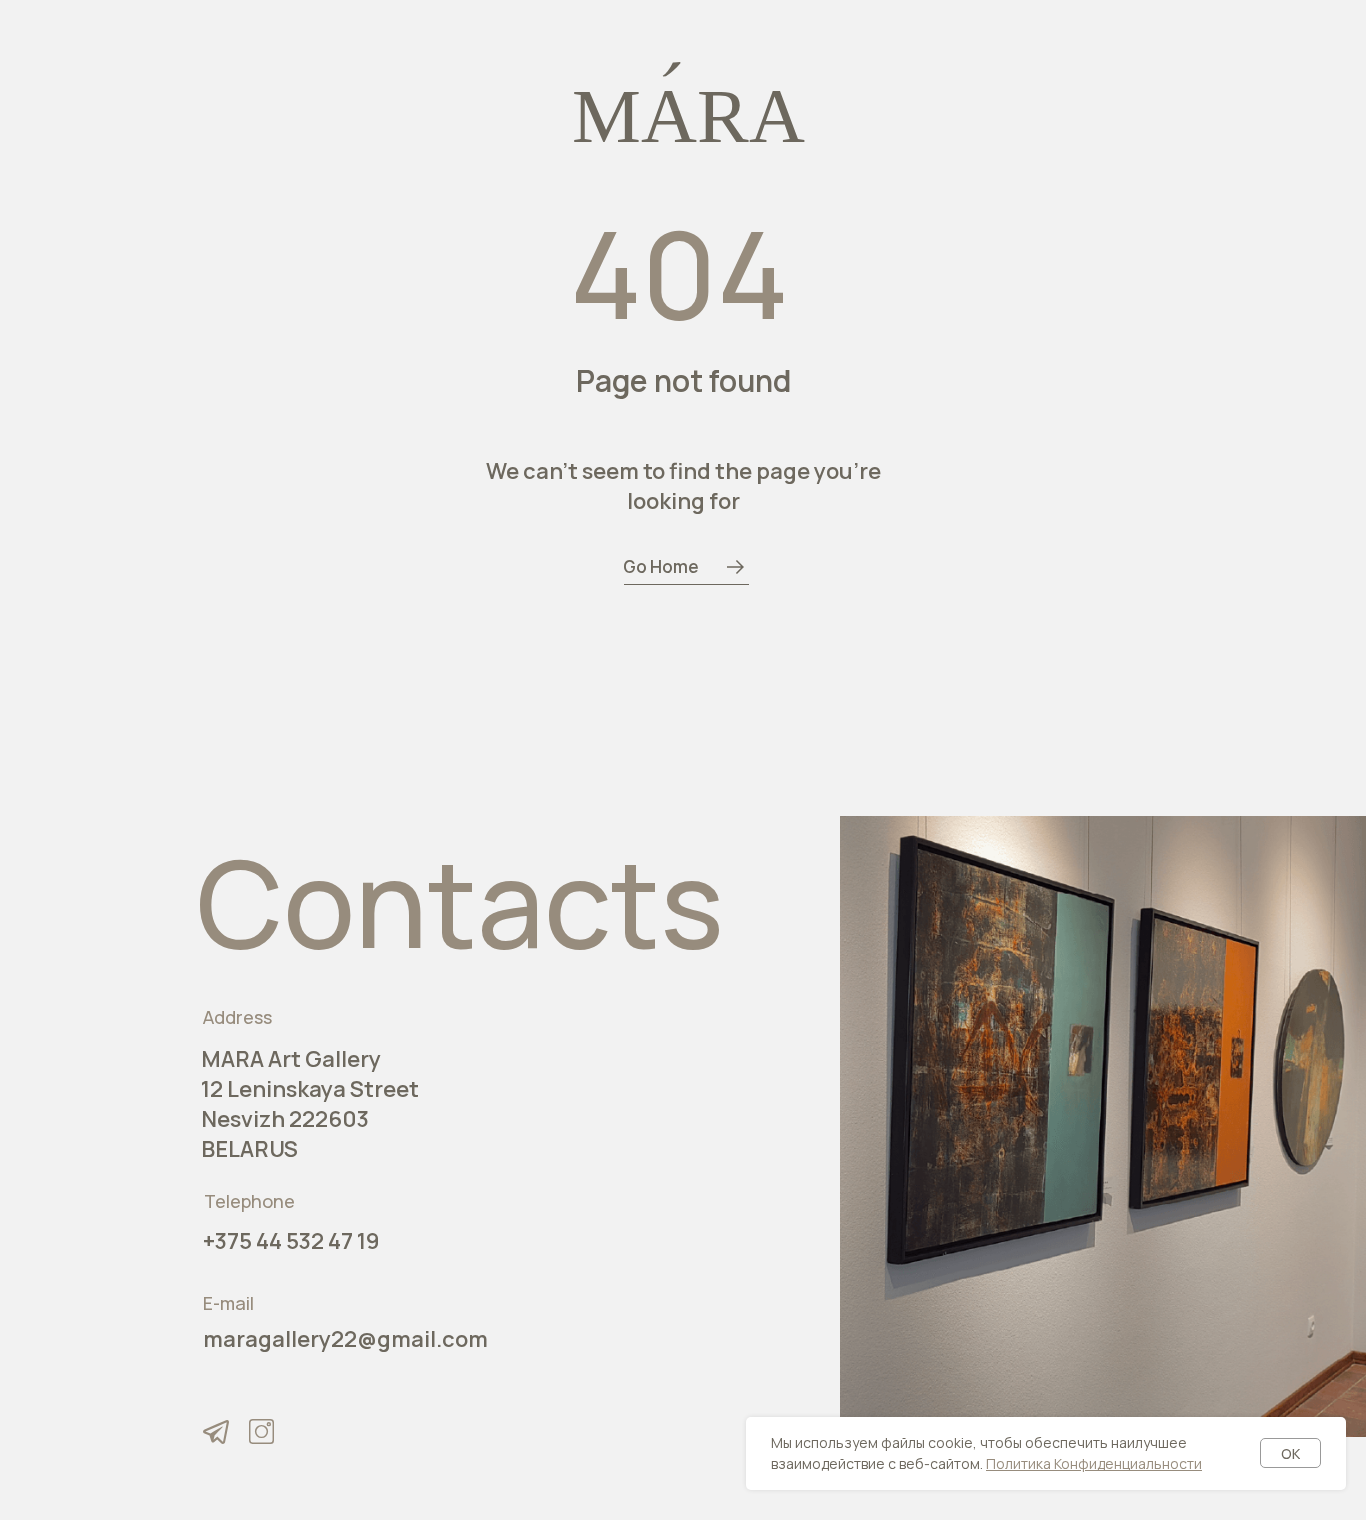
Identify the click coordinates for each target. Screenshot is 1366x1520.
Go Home (661, 566)
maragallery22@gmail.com (345, 1339)
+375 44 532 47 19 (291, 1241)
